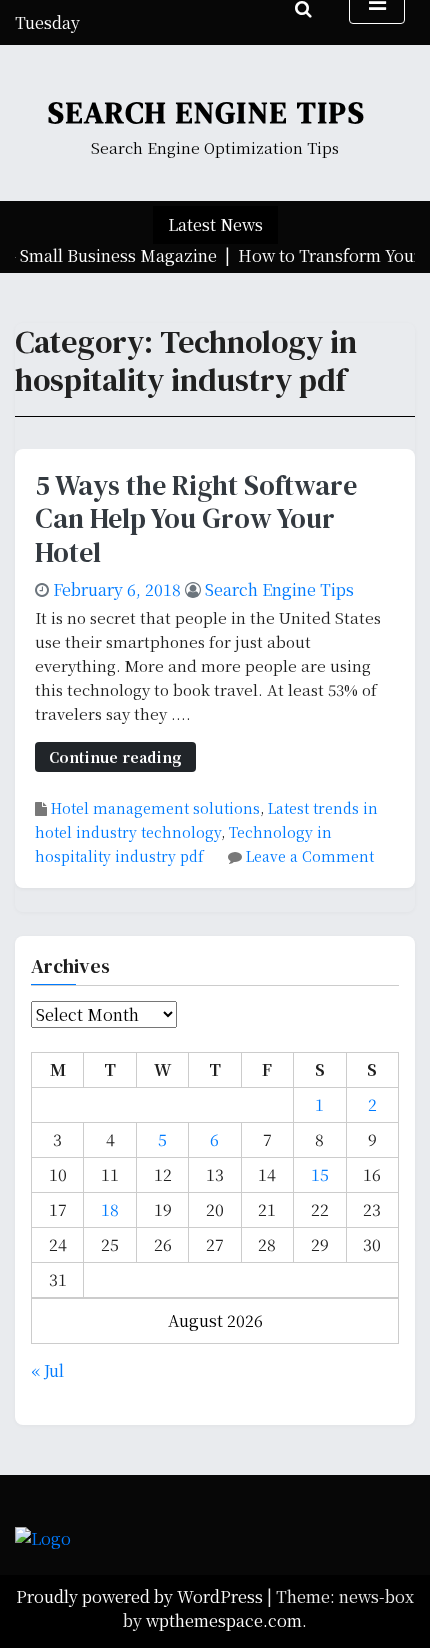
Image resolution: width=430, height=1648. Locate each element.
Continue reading (115, 756)
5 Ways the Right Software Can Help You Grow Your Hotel (196, 518)
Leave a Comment (310, 856)
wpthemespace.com (224, 1620)
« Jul (47, 1370)
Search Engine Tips (207, 112)
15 (320, 1174)
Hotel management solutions (155, 808)
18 (110, 1209)
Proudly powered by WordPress (141, 1596)
